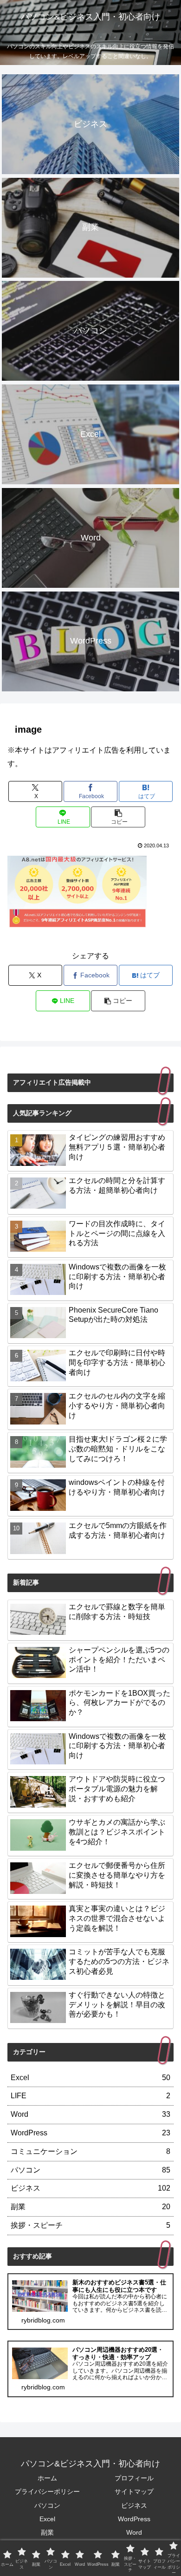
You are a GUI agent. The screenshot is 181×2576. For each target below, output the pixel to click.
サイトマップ (134, 2491)
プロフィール (134, 2478)
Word (134, 2532)
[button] (118, 817)
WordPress (134, 2519)
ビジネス (134, 2505)
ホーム (47, 2478)
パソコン (47, 2505)
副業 (47, 2532)
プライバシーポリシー (47, 2491)
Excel (47, 2519)
